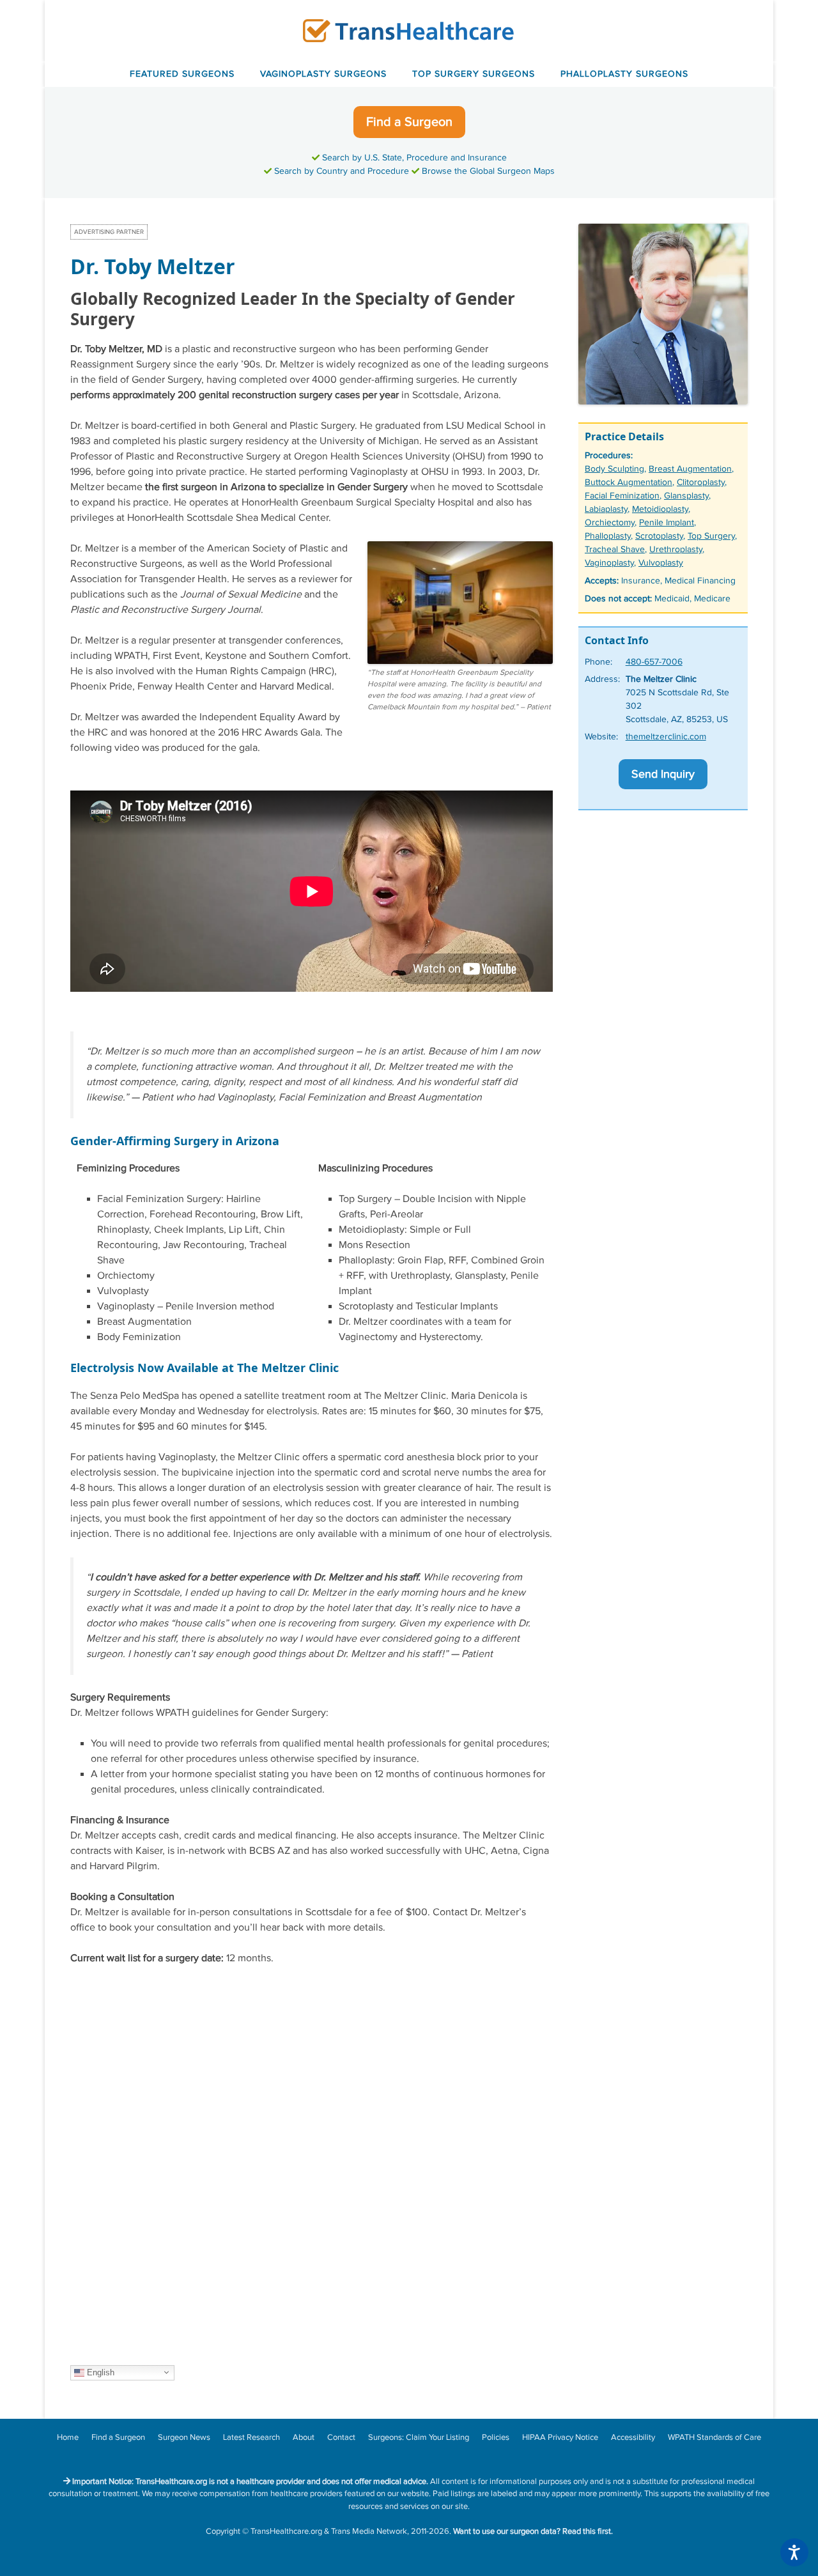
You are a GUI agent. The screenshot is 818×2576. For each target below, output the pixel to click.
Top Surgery (711, 536)
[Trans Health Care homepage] (409, 30)
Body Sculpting (614, 469)
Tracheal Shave (615, 550)
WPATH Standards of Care (714, 2437)
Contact (341, 2437)
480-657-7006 (654, 662)
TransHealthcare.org (286, 2531)
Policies (496, 2437)
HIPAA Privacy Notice (560, 2437)
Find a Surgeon (409, 122)
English (99, 2372)
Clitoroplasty (701, 482)
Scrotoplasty (659, 536)
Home (68, 2437)
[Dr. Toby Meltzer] (663, 402)
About (304, 2437)
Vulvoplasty (661, 563)
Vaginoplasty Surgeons (323, 74)
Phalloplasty (608, 536)
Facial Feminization (622, 496)
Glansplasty (686, 496)
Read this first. (588, 2531)
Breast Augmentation (690, 469)
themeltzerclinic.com (666, 737)
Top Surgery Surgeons (474, 74)
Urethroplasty (676, 550)
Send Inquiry (663, 774)
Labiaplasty (606, 509)
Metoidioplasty (660, 509)
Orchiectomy (610, 523)
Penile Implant (667, 523)
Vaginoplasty (609, 563)
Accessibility (633, 2437)
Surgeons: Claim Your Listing (419, 2437)
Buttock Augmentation (629, 482)
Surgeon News (184, 2437)
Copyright (223, 2531)
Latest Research (251, 2437)
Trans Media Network (369, 2531)
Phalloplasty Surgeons (624, 74)
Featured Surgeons (182, 74)
